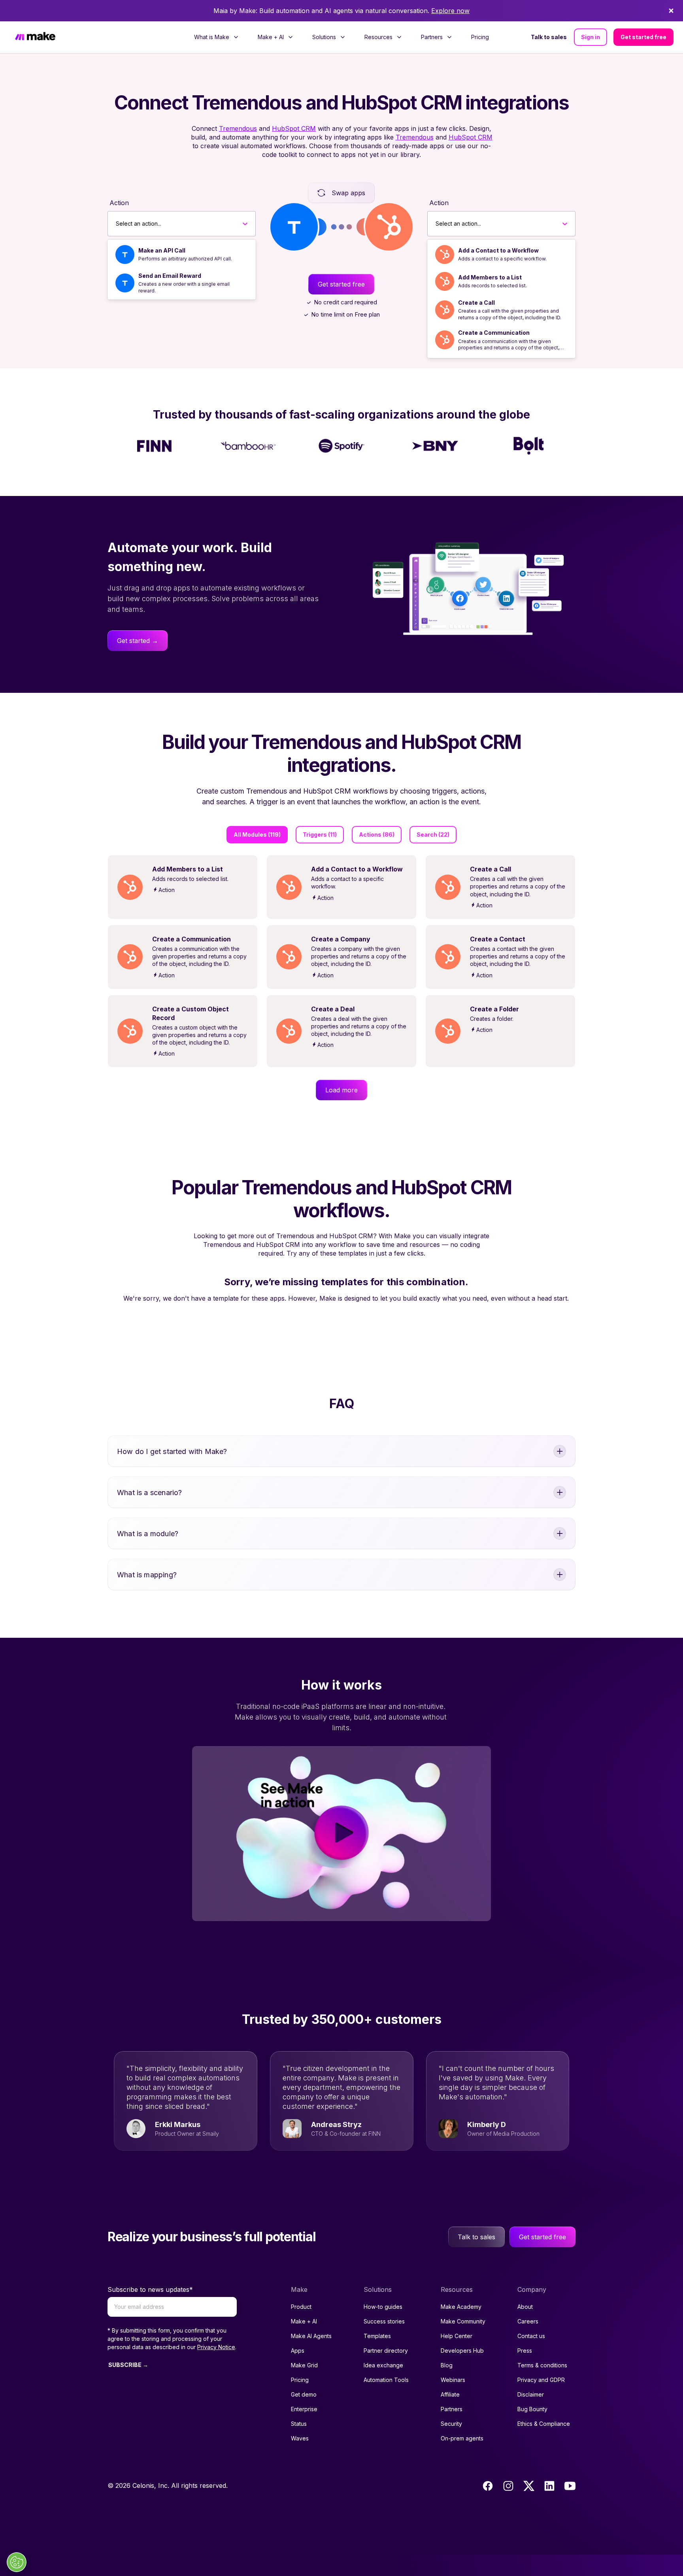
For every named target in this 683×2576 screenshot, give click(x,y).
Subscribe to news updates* (150, 2289)
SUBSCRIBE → (128, 2365)
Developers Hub (462, 2351)
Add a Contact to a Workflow (498, 250)
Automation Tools (386, 2380)
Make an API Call (162, 250)
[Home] (35, 37)
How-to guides (383, 2307)
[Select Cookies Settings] (17, 2562)
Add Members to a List (490, 277)
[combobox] (116, 224)
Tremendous (238, 128)
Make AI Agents (311, 2336)
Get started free (643, 37)
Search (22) (433, 834)
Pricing (480, 37)
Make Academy (461, 2307)
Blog (447, 2365)
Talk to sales (549, 37)
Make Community (463, 2321)
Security (451, 2424)
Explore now (450, 11)
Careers (528, 2321)
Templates (377, 2336)
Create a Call (476, 303)
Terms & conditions (542, 2365)
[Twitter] (529, 2486)
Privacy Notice (216, 2347)
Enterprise (304, 2409)
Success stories (384, 2321)
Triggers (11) (320, 834)
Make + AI (304, 2321)
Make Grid (304, 2365)
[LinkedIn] (549, 2486)
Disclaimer (531, 2394)
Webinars (453, 2380)
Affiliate (450, 2394)
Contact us (531, 2336)
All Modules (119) (257, 834)
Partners (452, 2409)
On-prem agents (462, 2438)
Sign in (591, 37)
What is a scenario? (149, 1493)
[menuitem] (216, 37)
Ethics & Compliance (544, 2424)
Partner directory (386, 2351)
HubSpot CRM (294, 128)
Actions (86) (377, 834)
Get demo (304, 2394)
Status (299, 2424)
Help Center (457, 2336)
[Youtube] (570, 2486)
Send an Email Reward (170, 276)
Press (525, 2351)
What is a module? (148, 1534)
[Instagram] (508, 2486)
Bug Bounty (532, 2409)
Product (301, 2307)
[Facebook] (488, 2486)
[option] (182, 255)
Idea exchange (383, 2365)
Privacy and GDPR (541, 2380)
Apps (298, 2351)
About (525, 2307)
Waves (300, 2438)
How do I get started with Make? (172, 1451)
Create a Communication (494, 333)
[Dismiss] (671, 11)
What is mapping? (147, 1575)
